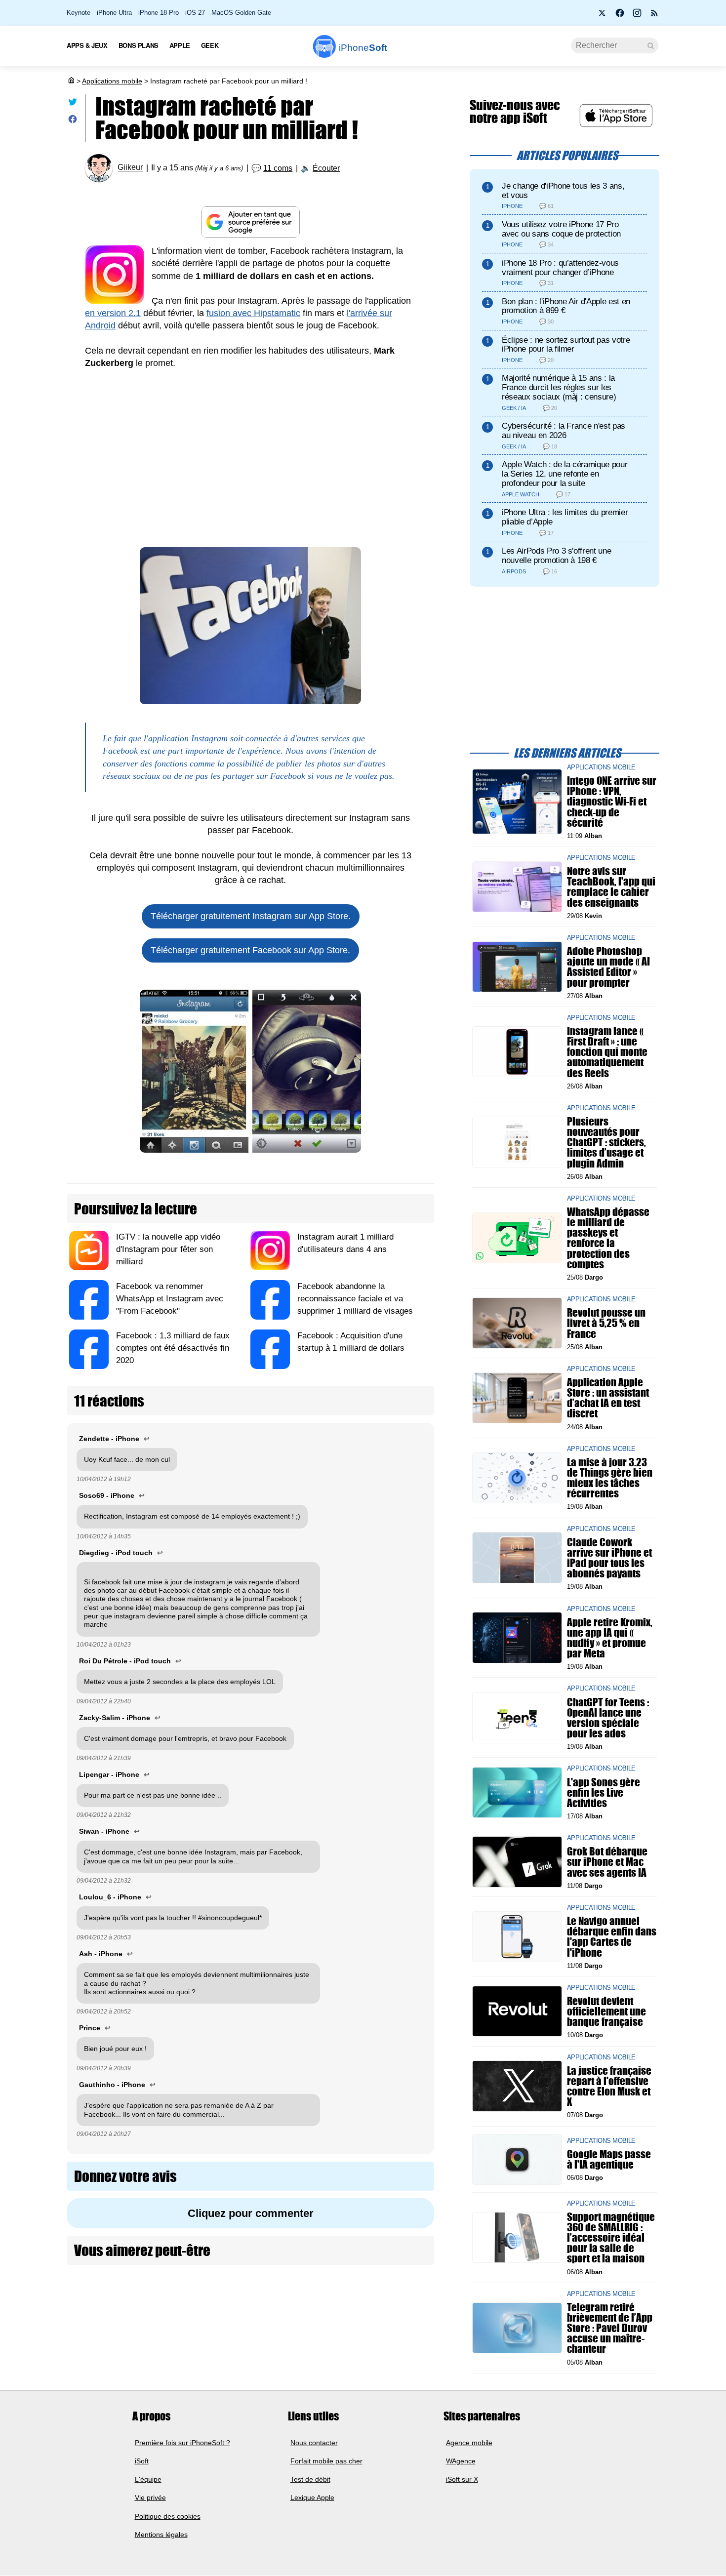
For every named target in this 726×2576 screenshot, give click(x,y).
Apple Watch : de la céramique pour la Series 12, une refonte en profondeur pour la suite (565, 474)
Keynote (79, 13)
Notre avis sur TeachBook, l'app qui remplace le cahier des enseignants (611, 887)
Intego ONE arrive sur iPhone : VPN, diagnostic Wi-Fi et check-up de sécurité (612, 802)
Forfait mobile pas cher (326, 2461)
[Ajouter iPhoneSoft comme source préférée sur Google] (250, 222)
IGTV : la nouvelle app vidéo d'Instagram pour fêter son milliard (168, 1249)
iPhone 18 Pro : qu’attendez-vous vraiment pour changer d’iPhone (560, 268)
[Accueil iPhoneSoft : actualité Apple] (71, 81)
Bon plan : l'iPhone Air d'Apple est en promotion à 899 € (566, 306)
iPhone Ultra (114, 13)
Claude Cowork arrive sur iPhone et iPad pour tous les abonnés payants (609, 1557)
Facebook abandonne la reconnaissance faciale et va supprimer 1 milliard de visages (355, 1299)
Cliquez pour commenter (251, 2213)
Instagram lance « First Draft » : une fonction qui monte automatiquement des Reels (607, 1052)
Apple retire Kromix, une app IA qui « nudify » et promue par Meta (610, 1637)
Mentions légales (161, 2535)
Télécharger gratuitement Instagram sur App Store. (251, 916)
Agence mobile (469, 2443)
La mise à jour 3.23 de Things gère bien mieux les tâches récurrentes (610, 1478)
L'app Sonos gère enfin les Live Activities (604, 1792)
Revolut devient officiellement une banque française (606, 2011)
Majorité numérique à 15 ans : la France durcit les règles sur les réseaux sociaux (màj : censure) (559, 387)
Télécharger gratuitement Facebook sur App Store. (250, 950)
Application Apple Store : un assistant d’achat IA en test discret (608, 1398)
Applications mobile (112, 81)
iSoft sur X (462, 2480)
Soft (363, 48)
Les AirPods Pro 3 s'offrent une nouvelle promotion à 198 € (556, 556)
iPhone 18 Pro (159, 13)
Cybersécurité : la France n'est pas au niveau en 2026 (564, 431)
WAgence (461, 2461)
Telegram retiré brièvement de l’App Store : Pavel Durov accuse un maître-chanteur (610, 2328)
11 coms (278, 168)
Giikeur (130, 168)
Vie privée (150, 2498)
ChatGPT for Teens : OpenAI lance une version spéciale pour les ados (608, 1717)
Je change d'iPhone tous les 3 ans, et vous (563, 191)
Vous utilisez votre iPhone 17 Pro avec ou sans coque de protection (561, 229)
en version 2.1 (113, 313)
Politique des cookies (168, 2516)
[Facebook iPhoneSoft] (620, 16)
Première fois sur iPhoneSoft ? (182, 2443)
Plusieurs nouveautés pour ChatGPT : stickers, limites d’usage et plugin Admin (606, 1142)
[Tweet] (73, 104)
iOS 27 (195, 13)
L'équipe (148, 2480)
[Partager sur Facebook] (73, 121)
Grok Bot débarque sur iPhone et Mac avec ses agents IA (607, 1862)
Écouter (326, 168)
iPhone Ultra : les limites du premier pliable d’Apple (565, 517)
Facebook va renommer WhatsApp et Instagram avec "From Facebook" (170, 1299)
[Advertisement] (250, 453)
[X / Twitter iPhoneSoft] (603, 16)
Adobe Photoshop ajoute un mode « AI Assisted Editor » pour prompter (608, 967)
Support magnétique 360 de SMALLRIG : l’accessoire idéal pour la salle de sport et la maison (611, 2238)
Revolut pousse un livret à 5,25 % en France (606, 1323)
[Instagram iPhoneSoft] (637, 16)
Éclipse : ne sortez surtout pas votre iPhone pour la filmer (566, 345)
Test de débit (310, 2480)
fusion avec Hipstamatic (253, 313)
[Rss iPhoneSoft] (654, 16)
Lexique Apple (312, 2498)
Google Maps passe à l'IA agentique (609, 2159)
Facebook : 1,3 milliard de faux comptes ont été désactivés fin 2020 (173, 1348)
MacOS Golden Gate (241, 13)
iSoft (142, 2461)
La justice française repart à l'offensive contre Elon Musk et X (609, 2086)
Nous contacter (314, 2443)
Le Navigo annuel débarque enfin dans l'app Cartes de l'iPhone (612, 1937)
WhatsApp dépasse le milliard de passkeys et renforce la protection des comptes (608, 1238)
